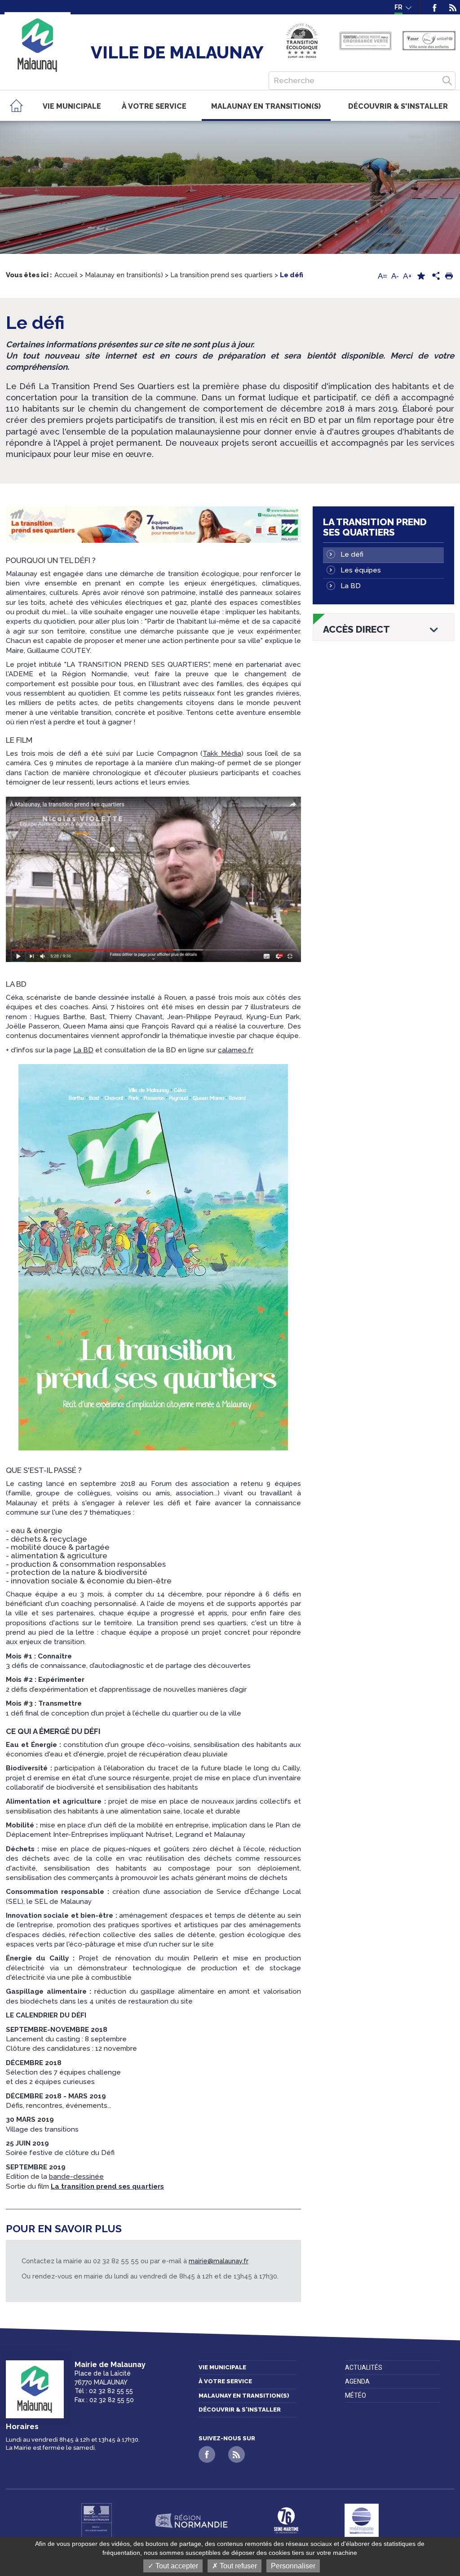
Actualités (364, 2368)
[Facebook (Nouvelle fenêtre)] (435, 7)
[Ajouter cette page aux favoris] (421, 276)
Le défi (352, 554)
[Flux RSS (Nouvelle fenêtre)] (450, 7)
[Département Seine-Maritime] (286, 2521)
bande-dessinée (76, 2177)
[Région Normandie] (191, 2521)
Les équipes (361, 570)
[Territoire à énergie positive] (365, 41)
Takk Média (222, 754)
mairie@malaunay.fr (219, 2261)
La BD (83, 1050)
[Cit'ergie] (302, 41)
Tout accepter (176, 2566)
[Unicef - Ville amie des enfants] (429, 41)
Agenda (357, 2381)
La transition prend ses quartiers (375, 527)
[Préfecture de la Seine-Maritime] (97, 2521)
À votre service (225, 2381)
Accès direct (356, 630)
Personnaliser (293, 2566)
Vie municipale (222, 2367)
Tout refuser (237, 2566)
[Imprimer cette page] (449, 276)
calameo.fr (236, 1050)
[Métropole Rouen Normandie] (362, 2521)
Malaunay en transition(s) (244, 2396)
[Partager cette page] (435, 276)
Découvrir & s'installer (240, 2410)
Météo (356, 2395)
